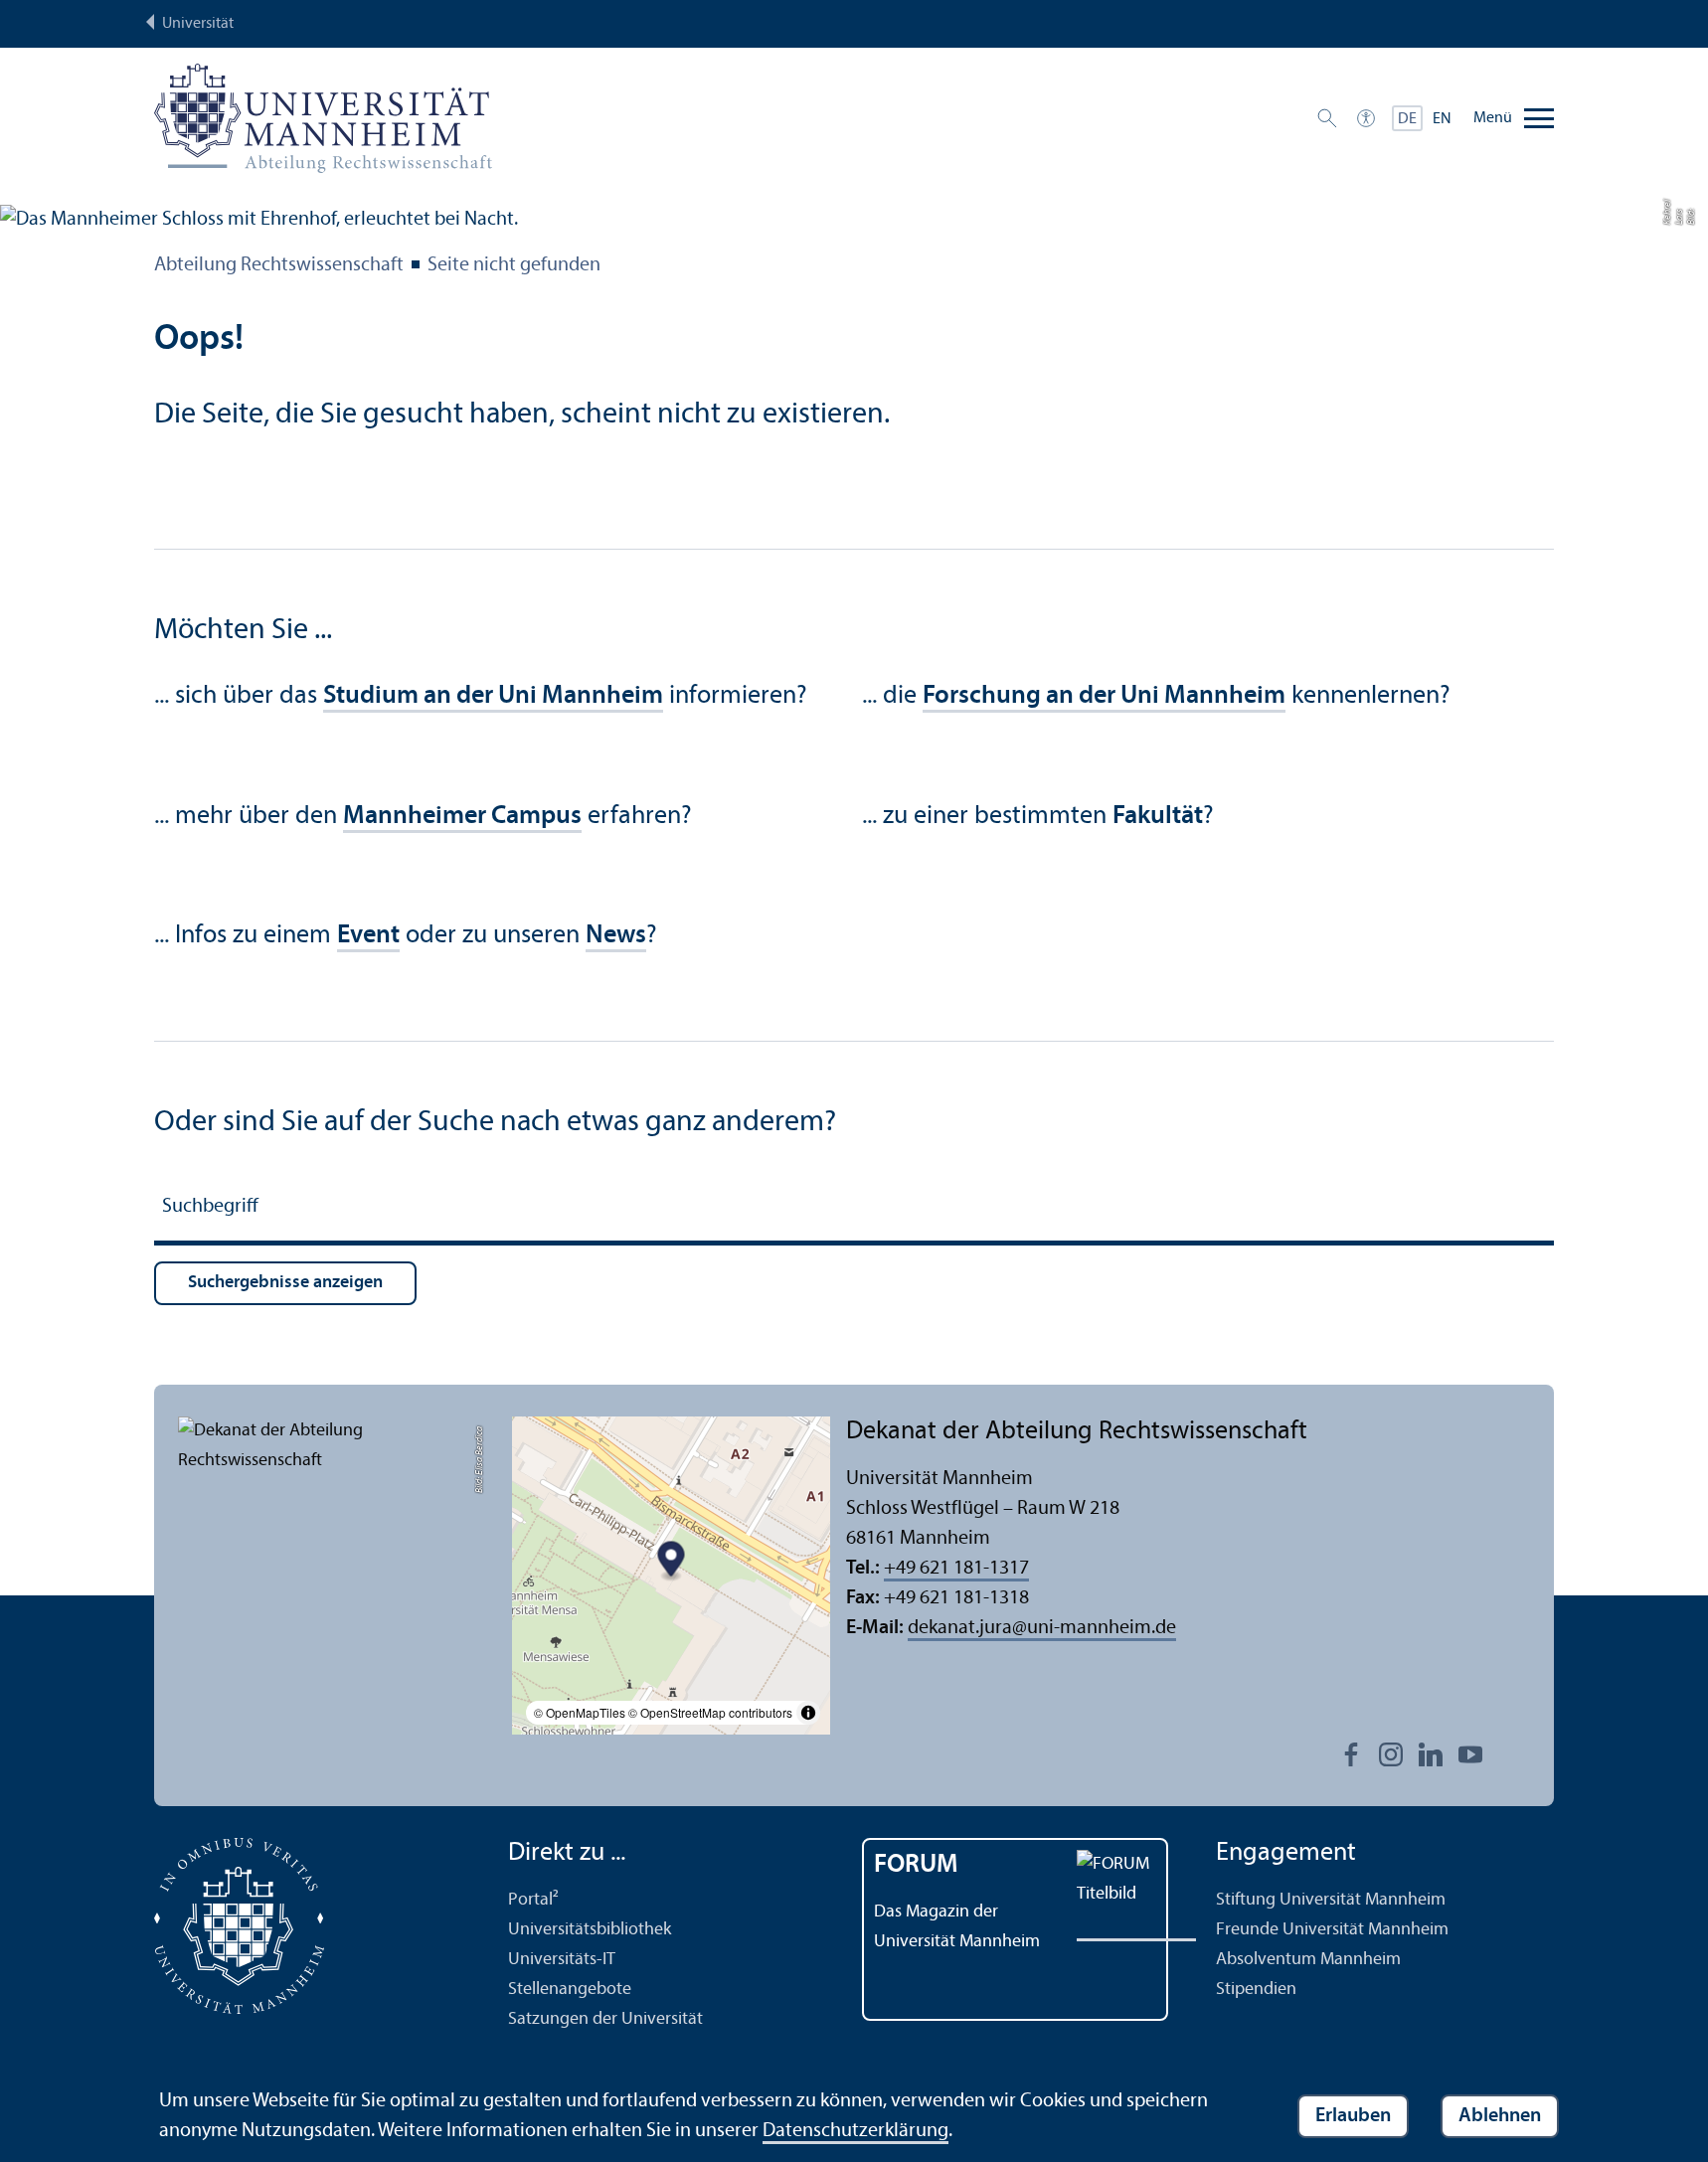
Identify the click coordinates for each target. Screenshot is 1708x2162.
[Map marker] (672, 1561)
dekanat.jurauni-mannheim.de (1042, 1628)
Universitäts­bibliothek (590, 1930)
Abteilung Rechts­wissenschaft (279, 265)
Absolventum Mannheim (1308, 1960)
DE (1407, 119)
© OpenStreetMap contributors (710, 1712)
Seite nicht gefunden (514, 265)
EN (1442, 119)
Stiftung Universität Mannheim (1331, 1900)
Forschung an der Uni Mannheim (1104, 696)
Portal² (533, 1900)
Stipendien (1256, 1990)
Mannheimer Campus (462, 817)
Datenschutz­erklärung (855, 2131)
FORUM (916, 1865)
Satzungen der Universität (605, 2019)
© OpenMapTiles (580, 1712)
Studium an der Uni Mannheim (493, 696)
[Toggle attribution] (808, 1713)
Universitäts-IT (562, 1960)
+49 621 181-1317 (956, 1569)
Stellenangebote (570, 1990)
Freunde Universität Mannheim (1332, 1930)
